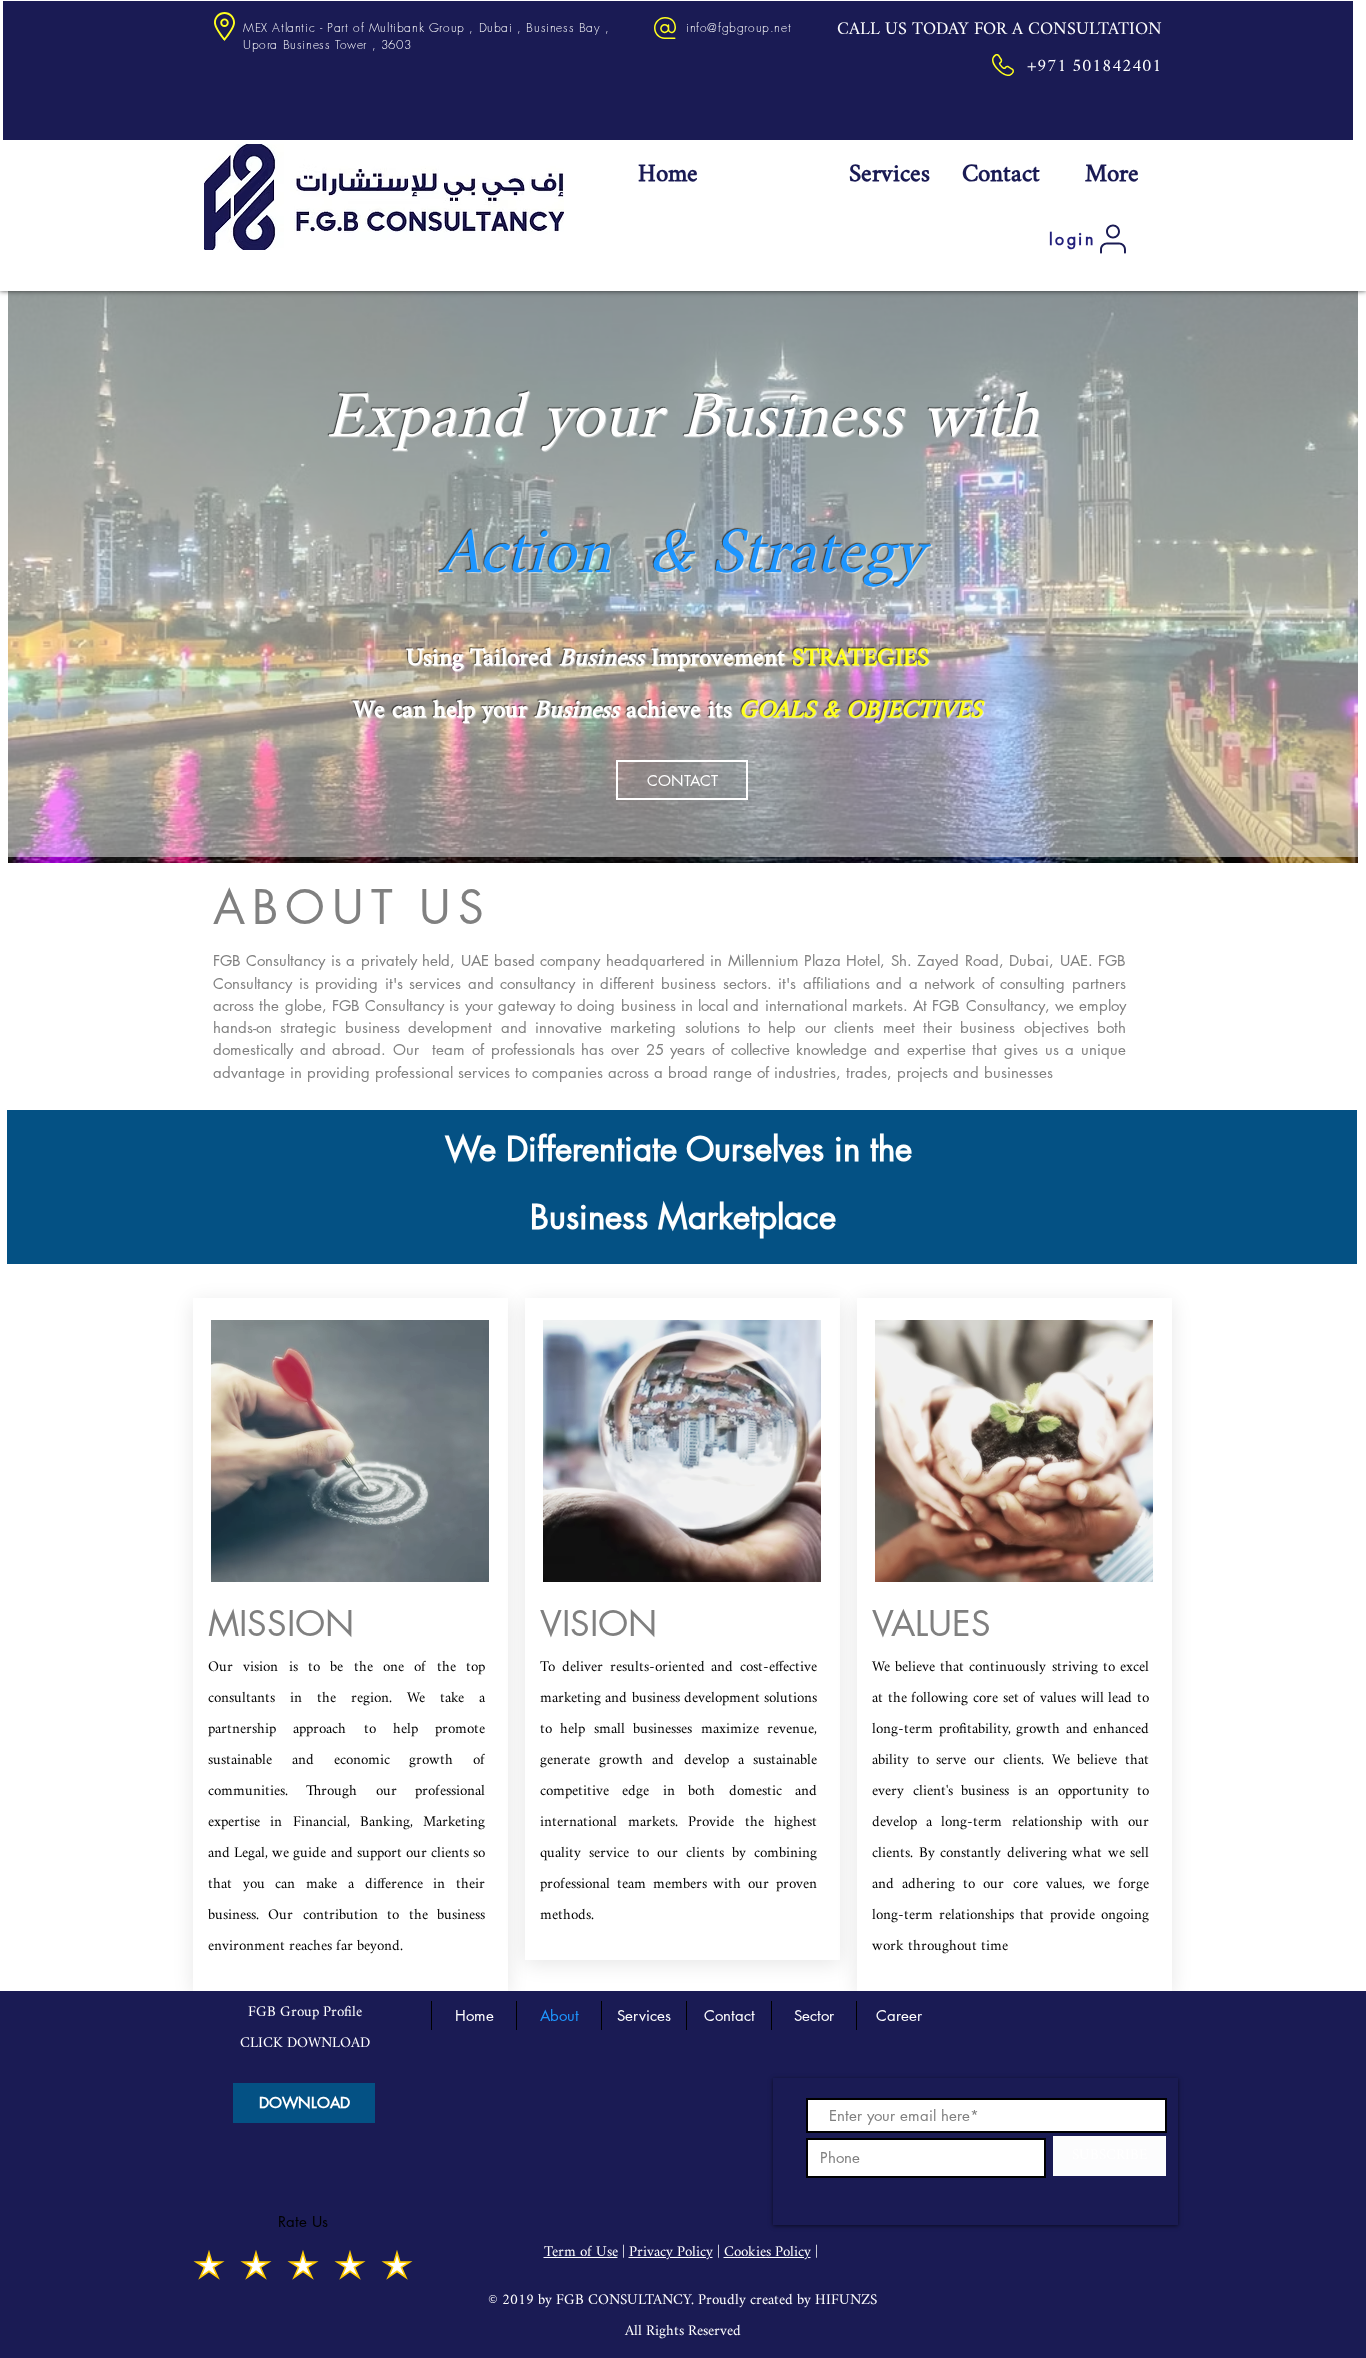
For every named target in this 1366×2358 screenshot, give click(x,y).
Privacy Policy (671, 2252)
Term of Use (581, 2252)
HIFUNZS (846, 2300)
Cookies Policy (767, 2252)
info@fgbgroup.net (738, 27)
